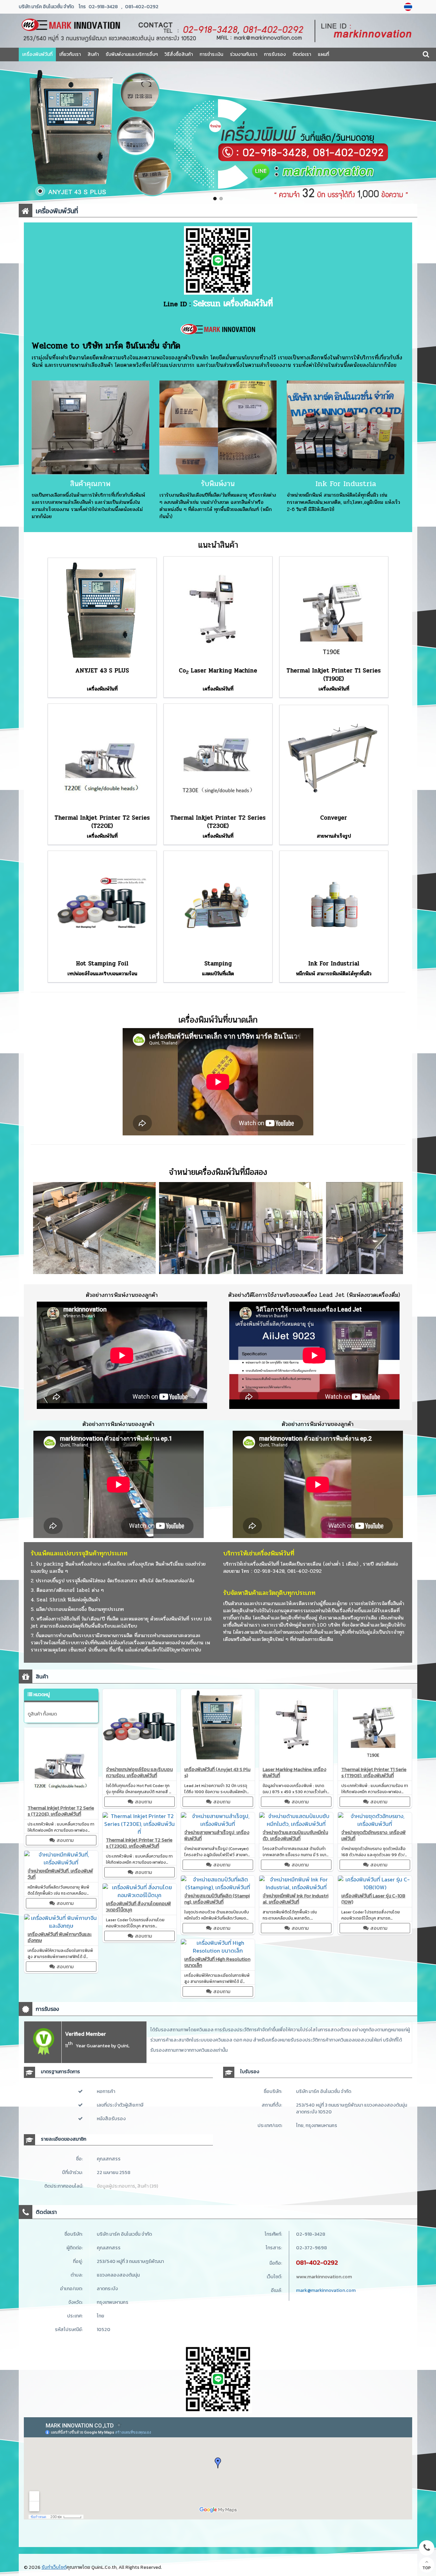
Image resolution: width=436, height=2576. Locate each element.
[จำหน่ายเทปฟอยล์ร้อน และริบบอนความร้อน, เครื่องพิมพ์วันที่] (139, 1761)
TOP (427, 2568)
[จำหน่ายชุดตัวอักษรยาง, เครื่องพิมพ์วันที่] (375, 1824)
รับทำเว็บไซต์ (54, 2567)
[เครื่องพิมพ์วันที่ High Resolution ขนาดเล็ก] (218, 1951)
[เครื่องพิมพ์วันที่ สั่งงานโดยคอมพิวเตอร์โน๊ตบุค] (139, 1895)
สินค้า (93, 54)
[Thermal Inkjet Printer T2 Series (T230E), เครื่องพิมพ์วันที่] (139, 1832)
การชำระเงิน (211, 54)
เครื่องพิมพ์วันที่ (37, 54)
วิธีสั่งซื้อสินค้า (179, 54)
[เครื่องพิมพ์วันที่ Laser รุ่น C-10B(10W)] (375, 1887)
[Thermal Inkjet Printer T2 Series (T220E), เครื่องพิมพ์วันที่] (61, 1799)
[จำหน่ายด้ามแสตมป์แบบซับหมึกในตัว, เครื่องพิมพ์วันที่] (296, 1824)
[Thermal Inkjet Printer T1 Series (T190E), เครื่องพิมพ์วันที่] (375, 1761)
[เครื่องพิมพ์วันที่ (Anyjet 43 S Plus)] (218, 1761)
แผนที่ (323, 54)
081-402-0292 (142, 7)
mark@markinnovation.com (326, 2290)
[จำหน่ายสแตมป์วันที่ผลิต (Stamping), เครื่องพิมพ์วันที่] (218, 1887)
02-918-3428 (103, 7)
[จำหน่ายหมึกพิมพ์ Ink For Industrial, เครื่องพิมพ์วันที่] (296, 1887)
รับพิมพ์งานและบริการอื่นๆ (132, 54)
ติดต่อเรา (302, 54)
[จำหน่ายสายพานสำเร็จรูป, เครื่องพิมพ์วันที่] (218, 1824)
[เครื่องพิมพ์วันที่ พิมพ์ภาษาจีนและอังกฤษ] (61, 1926)
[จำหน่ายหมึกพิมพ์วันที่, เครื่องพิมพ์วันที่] (61, 1862)
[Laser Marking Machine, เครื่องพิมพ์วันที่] (296, 1761)
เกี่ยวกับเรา (70, 54)
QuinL (123, 2046)
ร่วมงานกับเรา (244, 54)
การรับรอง (275, 54)
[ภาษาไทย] (409, 7)
